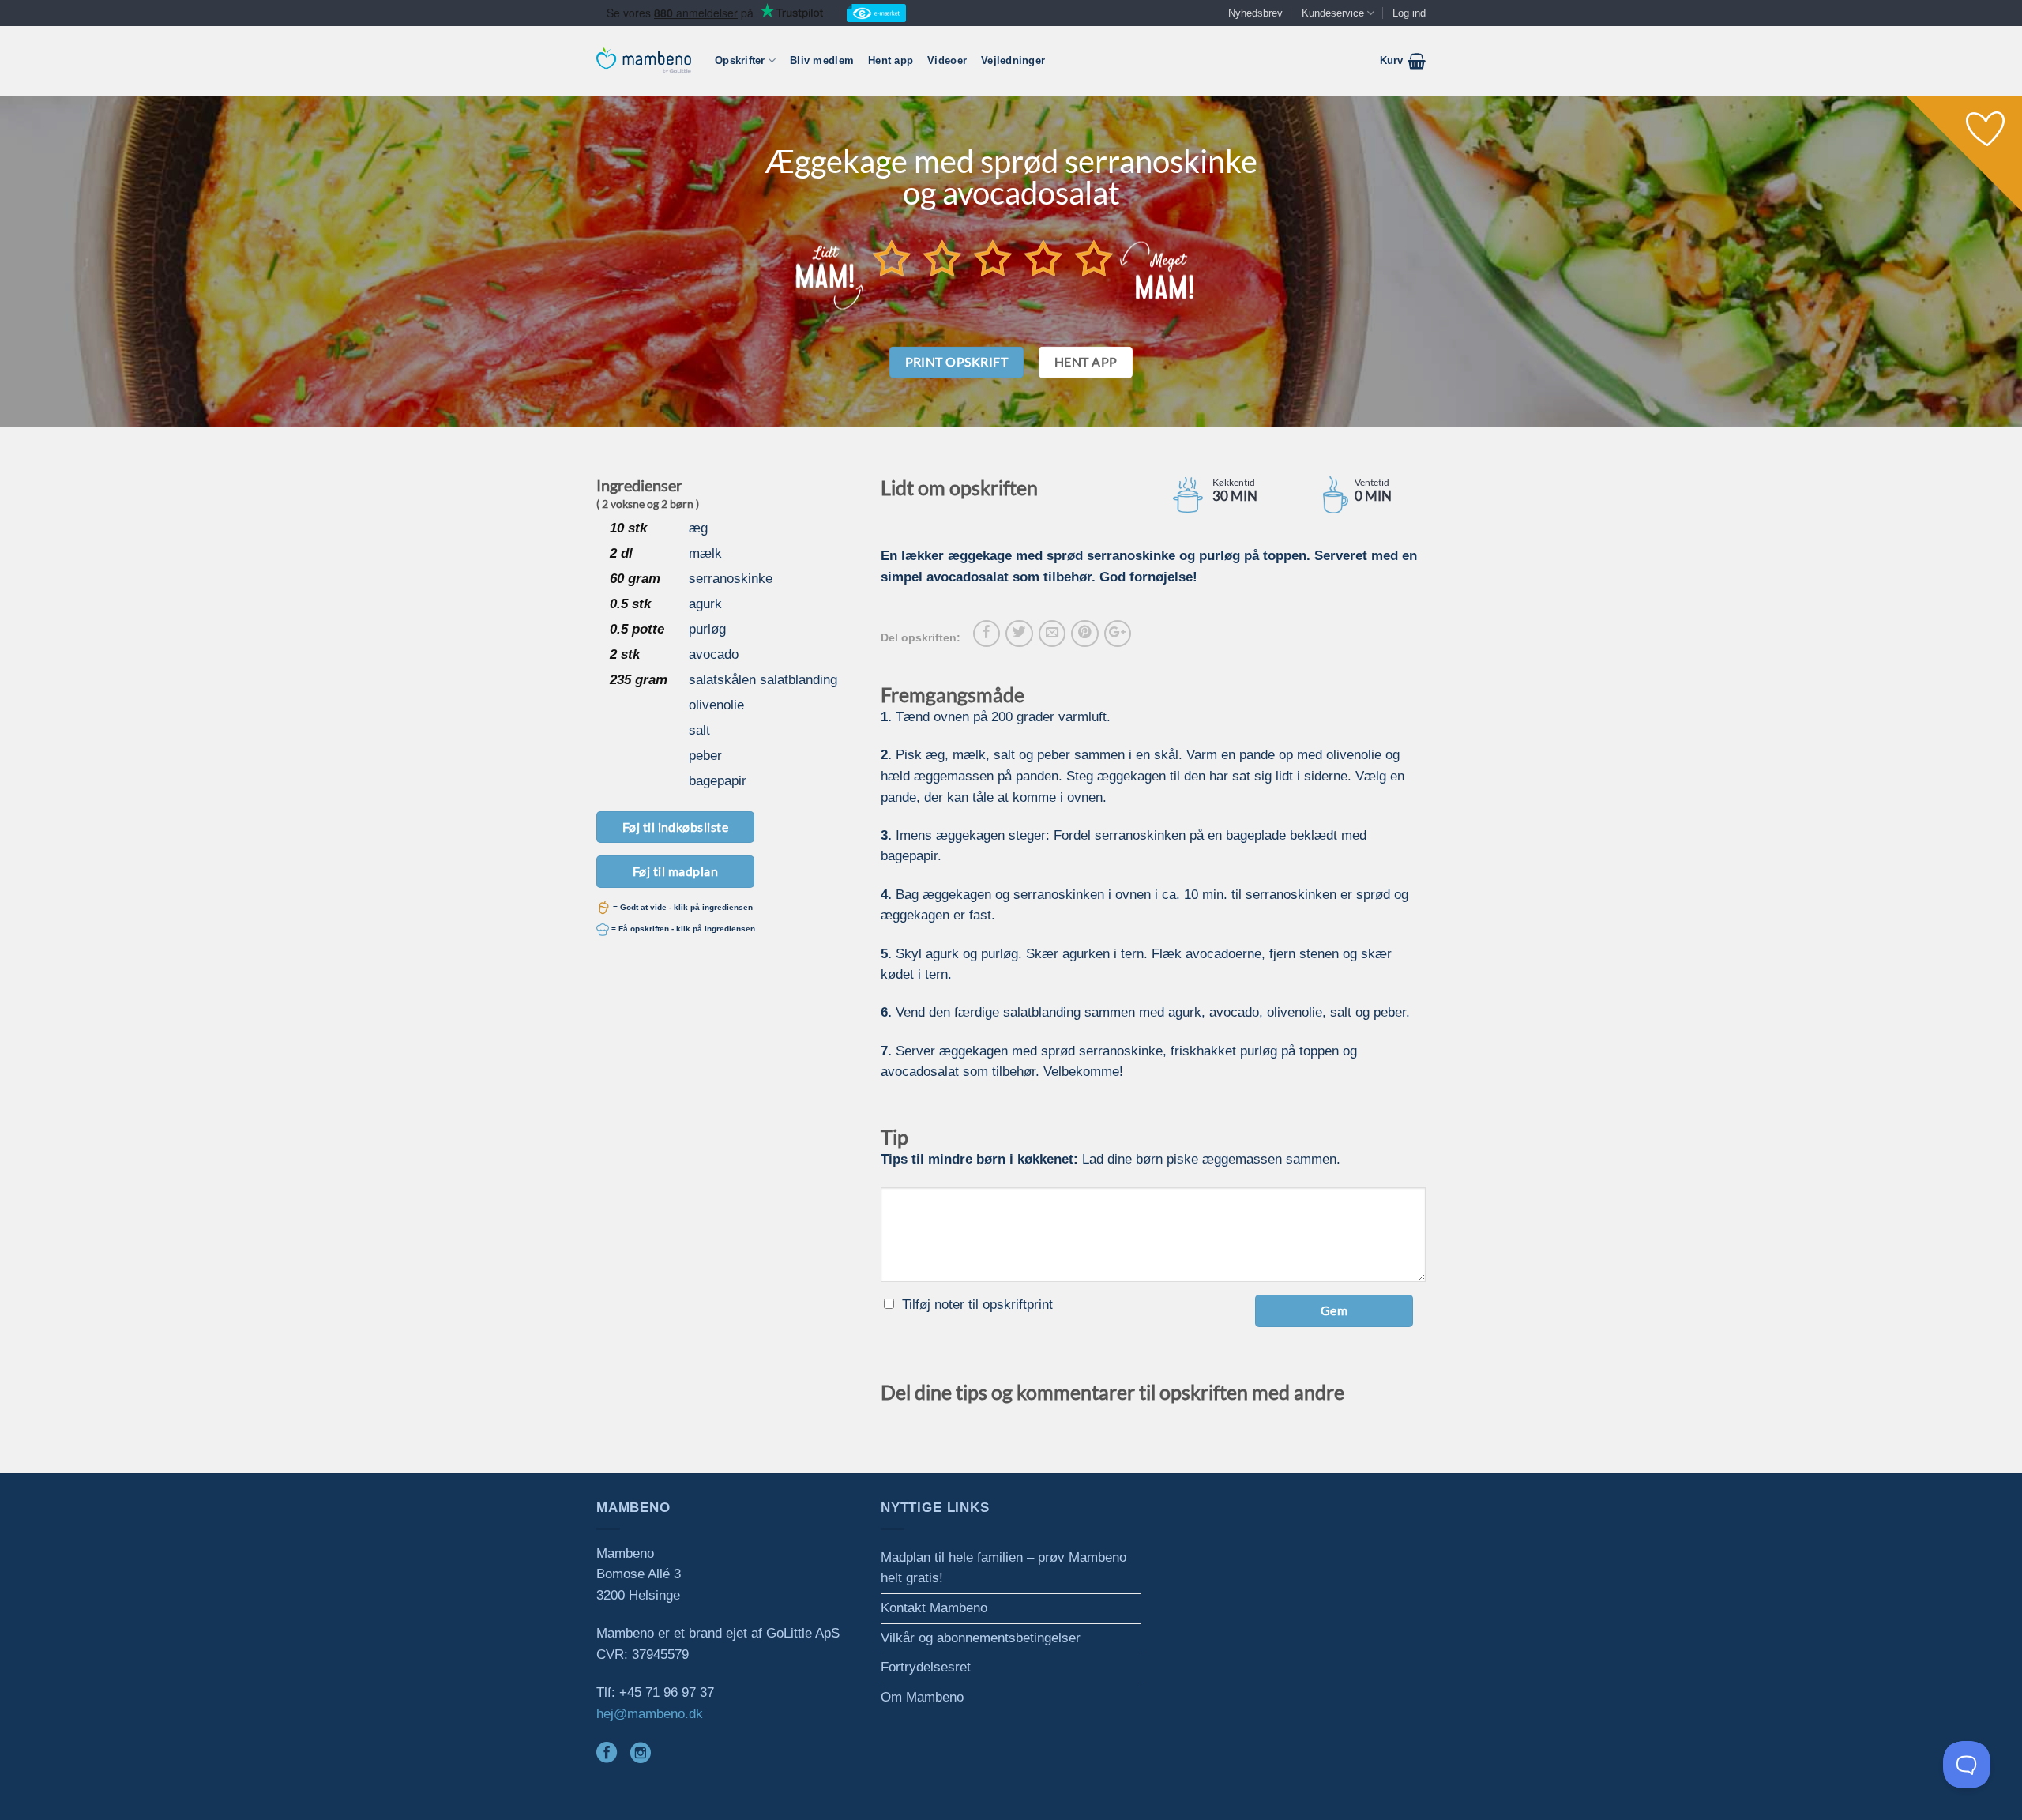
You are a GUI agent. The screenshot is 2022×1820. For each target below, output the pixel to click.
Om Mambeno (922, 1697)
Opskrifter (740, 60)
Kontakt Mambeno (934, 1608)
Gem (1334, 1310)
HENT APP (1086, 362)
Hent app (891, 60)
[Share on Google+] (1118, 634)
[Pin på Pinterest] (1084, 634)
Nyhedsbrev (1255, 13)
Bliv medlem (822, 60)
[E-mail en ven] (1052, 634)
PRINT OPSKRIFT (957, 362)
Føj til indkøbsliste (676, 827)
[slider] (993, 258)
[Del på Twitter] (1019, 634)
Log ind (1409, 13)
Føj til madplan (675, 871)
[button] (1403, 61)
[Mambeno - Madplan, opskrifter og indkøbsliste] (644, 60)
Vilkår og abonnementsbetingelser (981, 1638)
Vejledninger (1013, 60)
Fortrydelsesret (926, 1667)
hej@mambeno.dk (650, 1714)
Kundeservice (1333, 13)
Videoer (947, 60)
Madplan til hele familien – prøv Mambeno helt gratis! (1003, 1568)
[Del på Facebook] (987, 634)
